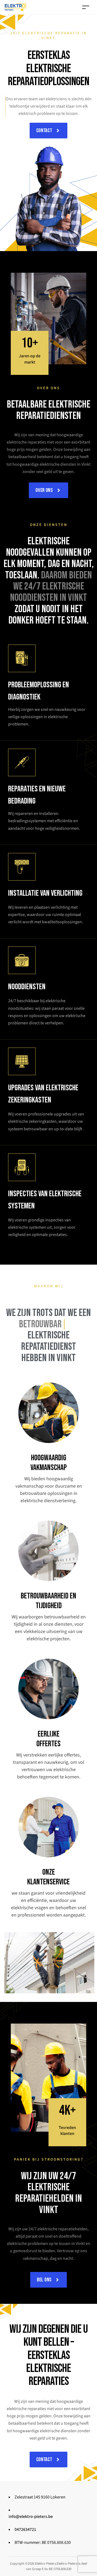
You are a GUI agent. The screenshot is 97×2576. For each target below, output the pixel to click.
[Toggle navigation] (86, 7)
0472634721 (25, 2530)
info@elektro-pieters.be (31, 2517)
